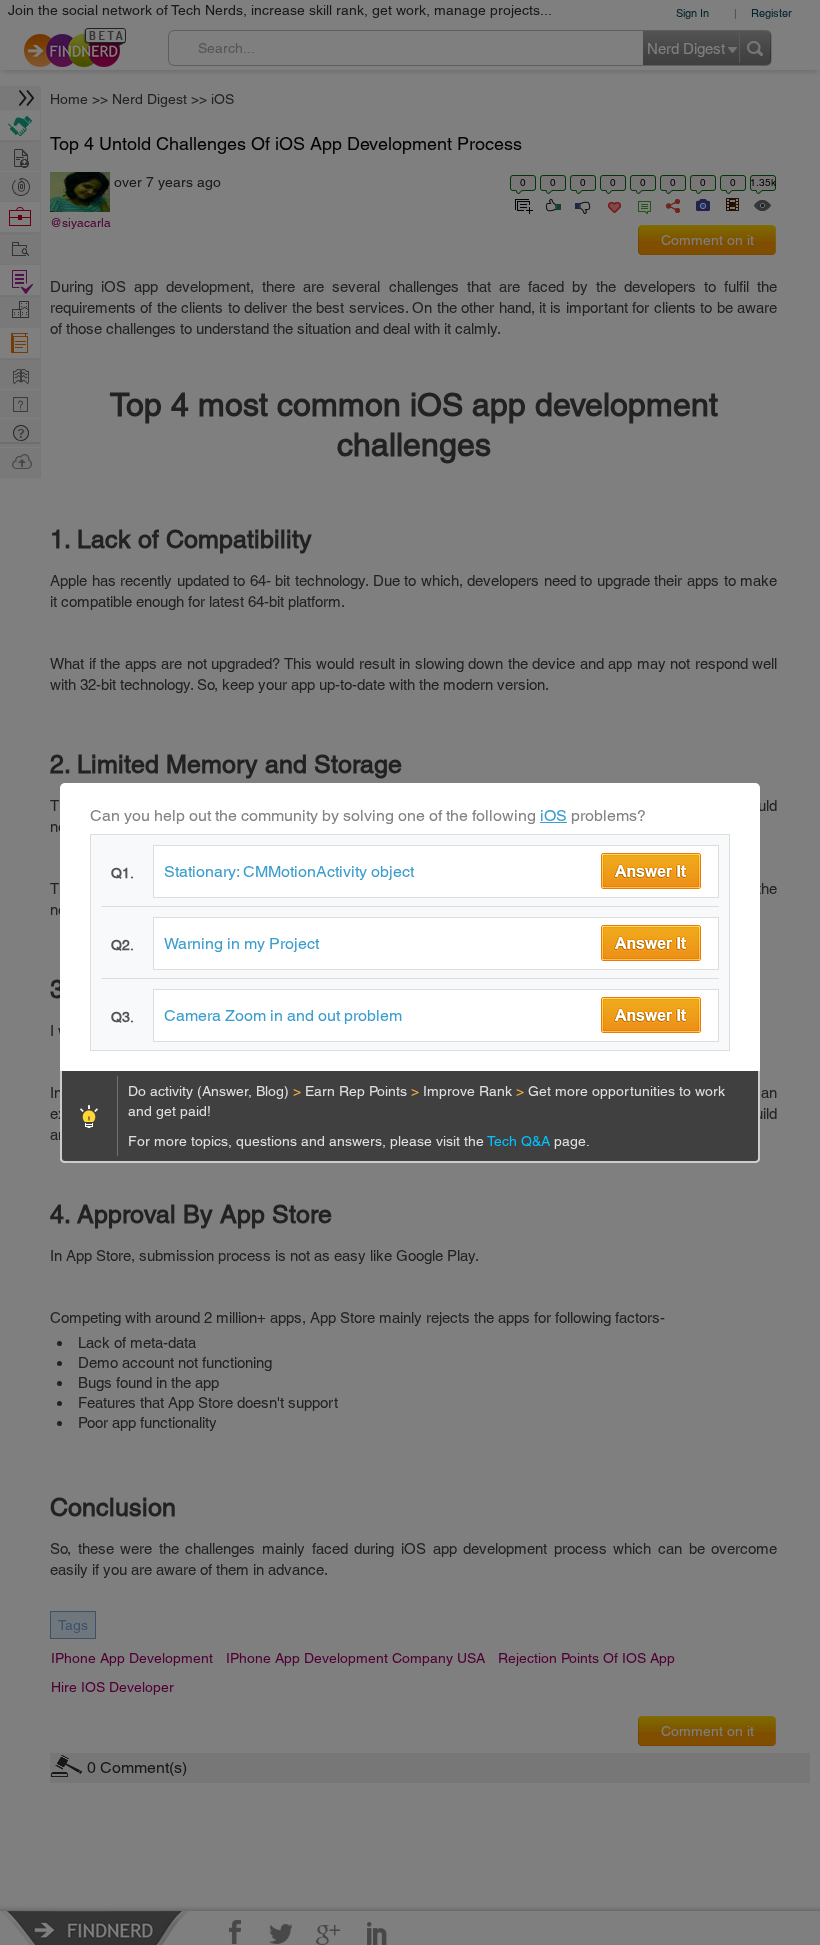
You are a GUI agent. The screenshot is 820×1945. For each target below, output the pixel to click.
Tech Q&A (520, 1141)
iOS (553, 815)
